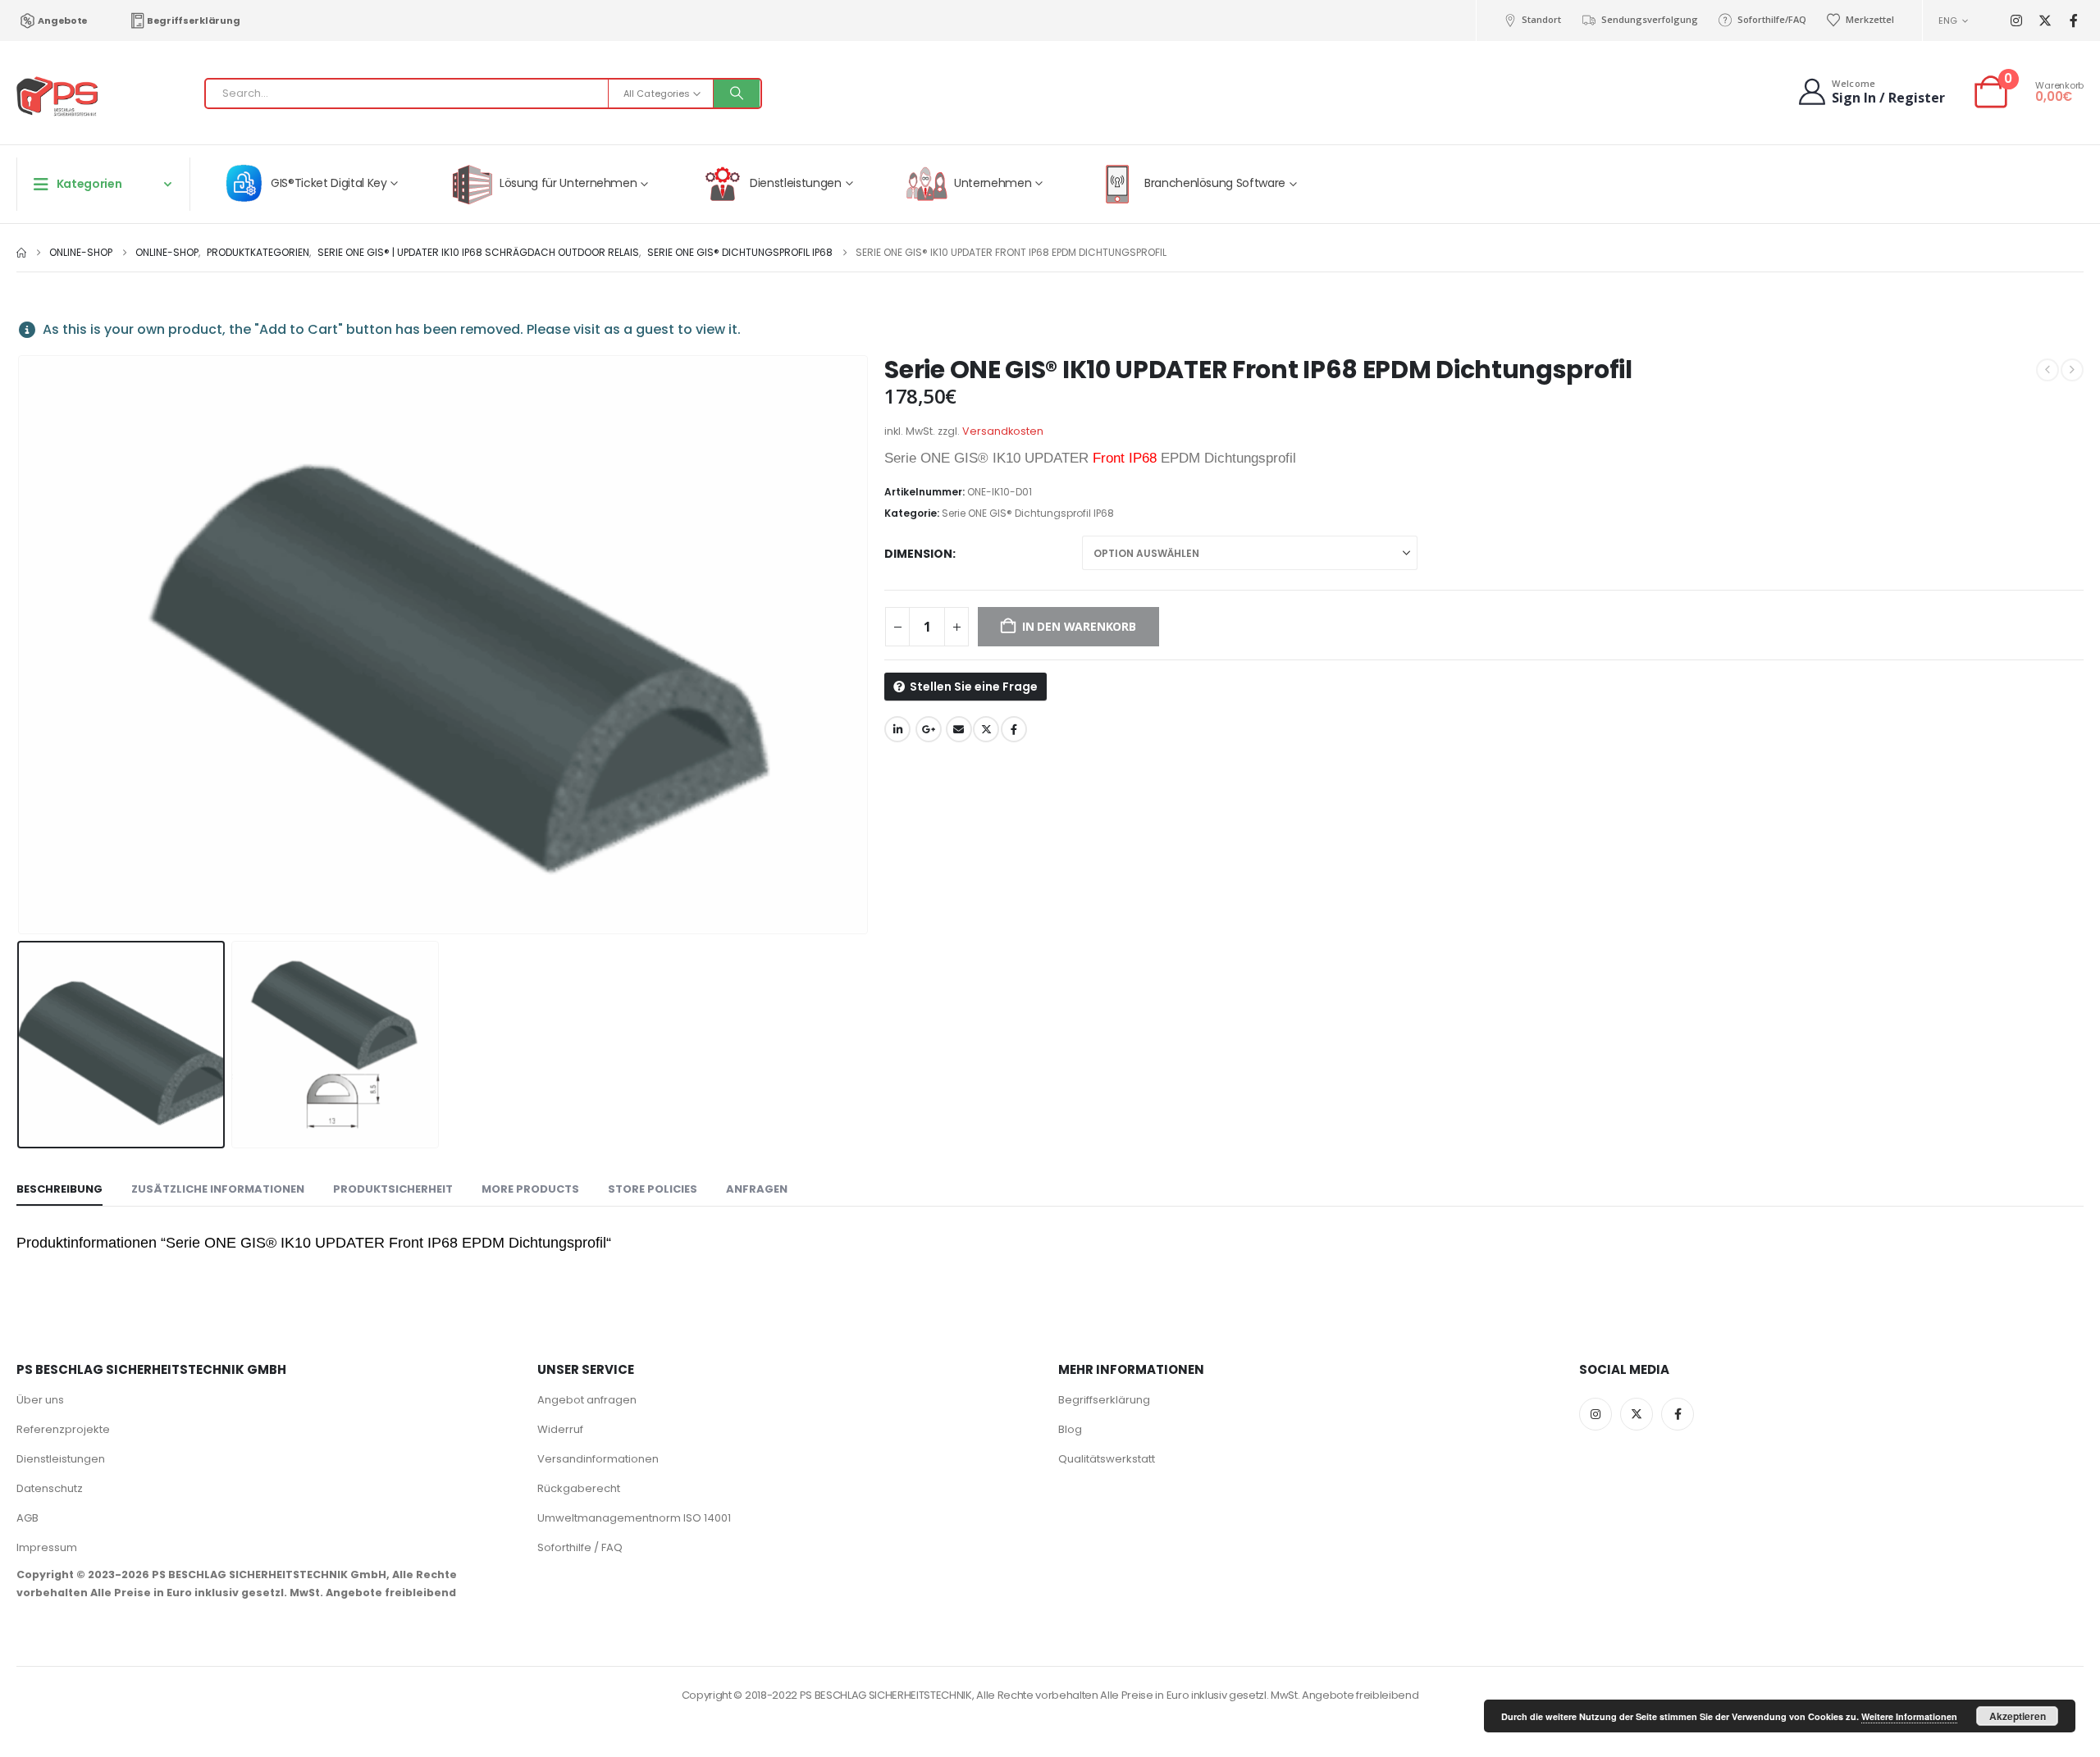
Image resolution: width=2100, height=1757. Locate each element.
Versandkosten (1003, 431)
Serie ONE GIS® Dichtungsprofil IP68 (1028, 513)
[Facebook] (2073, 21)
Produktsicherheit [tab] (393, 1189)
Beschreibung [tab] (59, 1189)
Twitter (986, 729)
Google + (929, 729)
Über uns (40, 1400)
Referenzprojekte (63, 1429)
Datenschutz (50, 1488)
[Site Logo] (57, 97)
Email (959, 729)
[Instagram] (2016, 21)
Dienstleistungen (61, 1459)
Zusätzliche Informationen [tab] (218, 1189)
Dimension (918, 554)
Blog (1070, 1429)
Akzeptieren (2018, 1716)
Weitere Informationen (1909, 1716)
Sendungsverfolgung (1649, 19)
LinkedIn (897, 729)
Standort (1541, 19)
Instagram (1596, 1414)
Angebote (63, 21)
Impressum (47, 1547)
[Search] (737, 94)
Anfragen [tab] (757, 1189)
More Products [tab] (530, 1189)
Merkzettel (1870, 19)
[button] (21, 645)
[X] (2045, 21)
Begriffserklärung (193, 21)
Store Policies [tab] (653, 1189)
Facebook (1014, 729)
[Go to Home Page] (21, 253)
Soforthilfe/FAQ (1772, 19)
